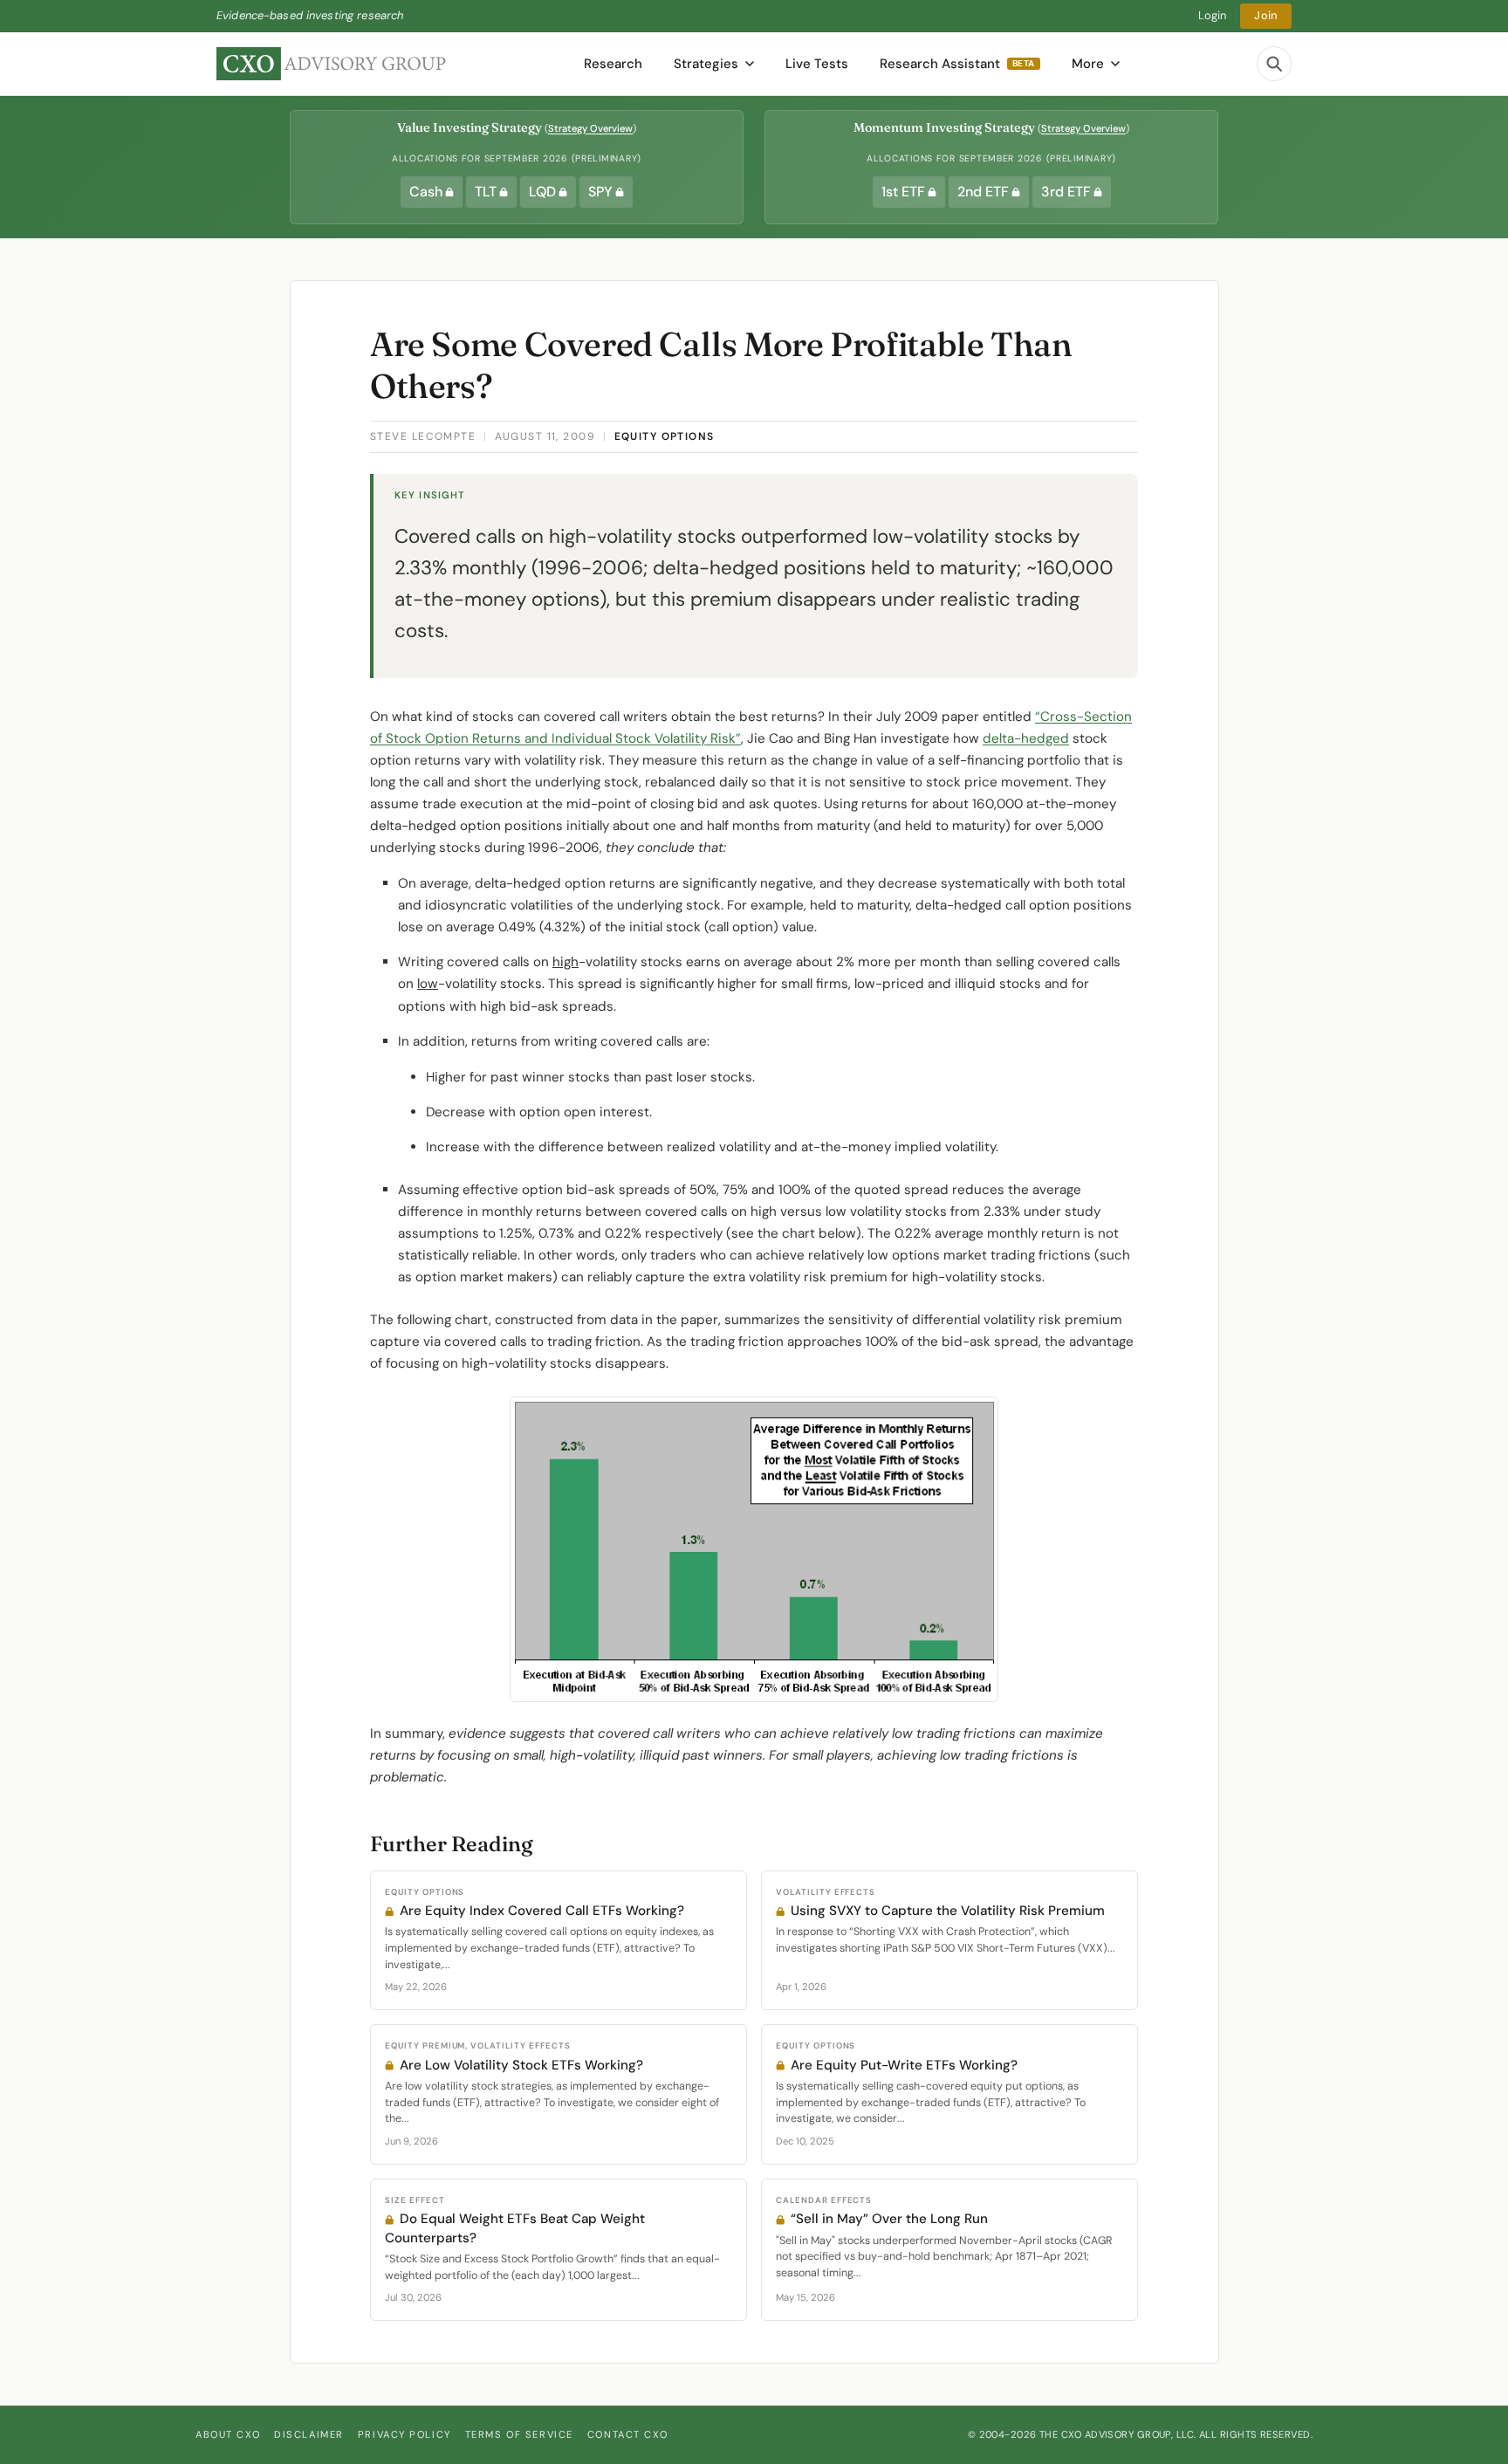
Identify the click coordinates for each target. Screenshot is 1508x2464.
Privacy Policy (404, 2434)
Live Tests (817, 64)
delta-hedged (1026, 738)
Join (1266, 15)
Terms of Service (519, 2434)
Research (613, 64)
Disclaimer (309, 2434)
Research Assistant (957, 64)
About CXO (228, 2434)
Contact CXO (627, 2434)
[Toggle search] (1274, 64)
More (1088, 64)
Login (1213, 15)
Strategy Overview (590, 128)
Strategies (706, 64)
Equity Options (665, 436)
